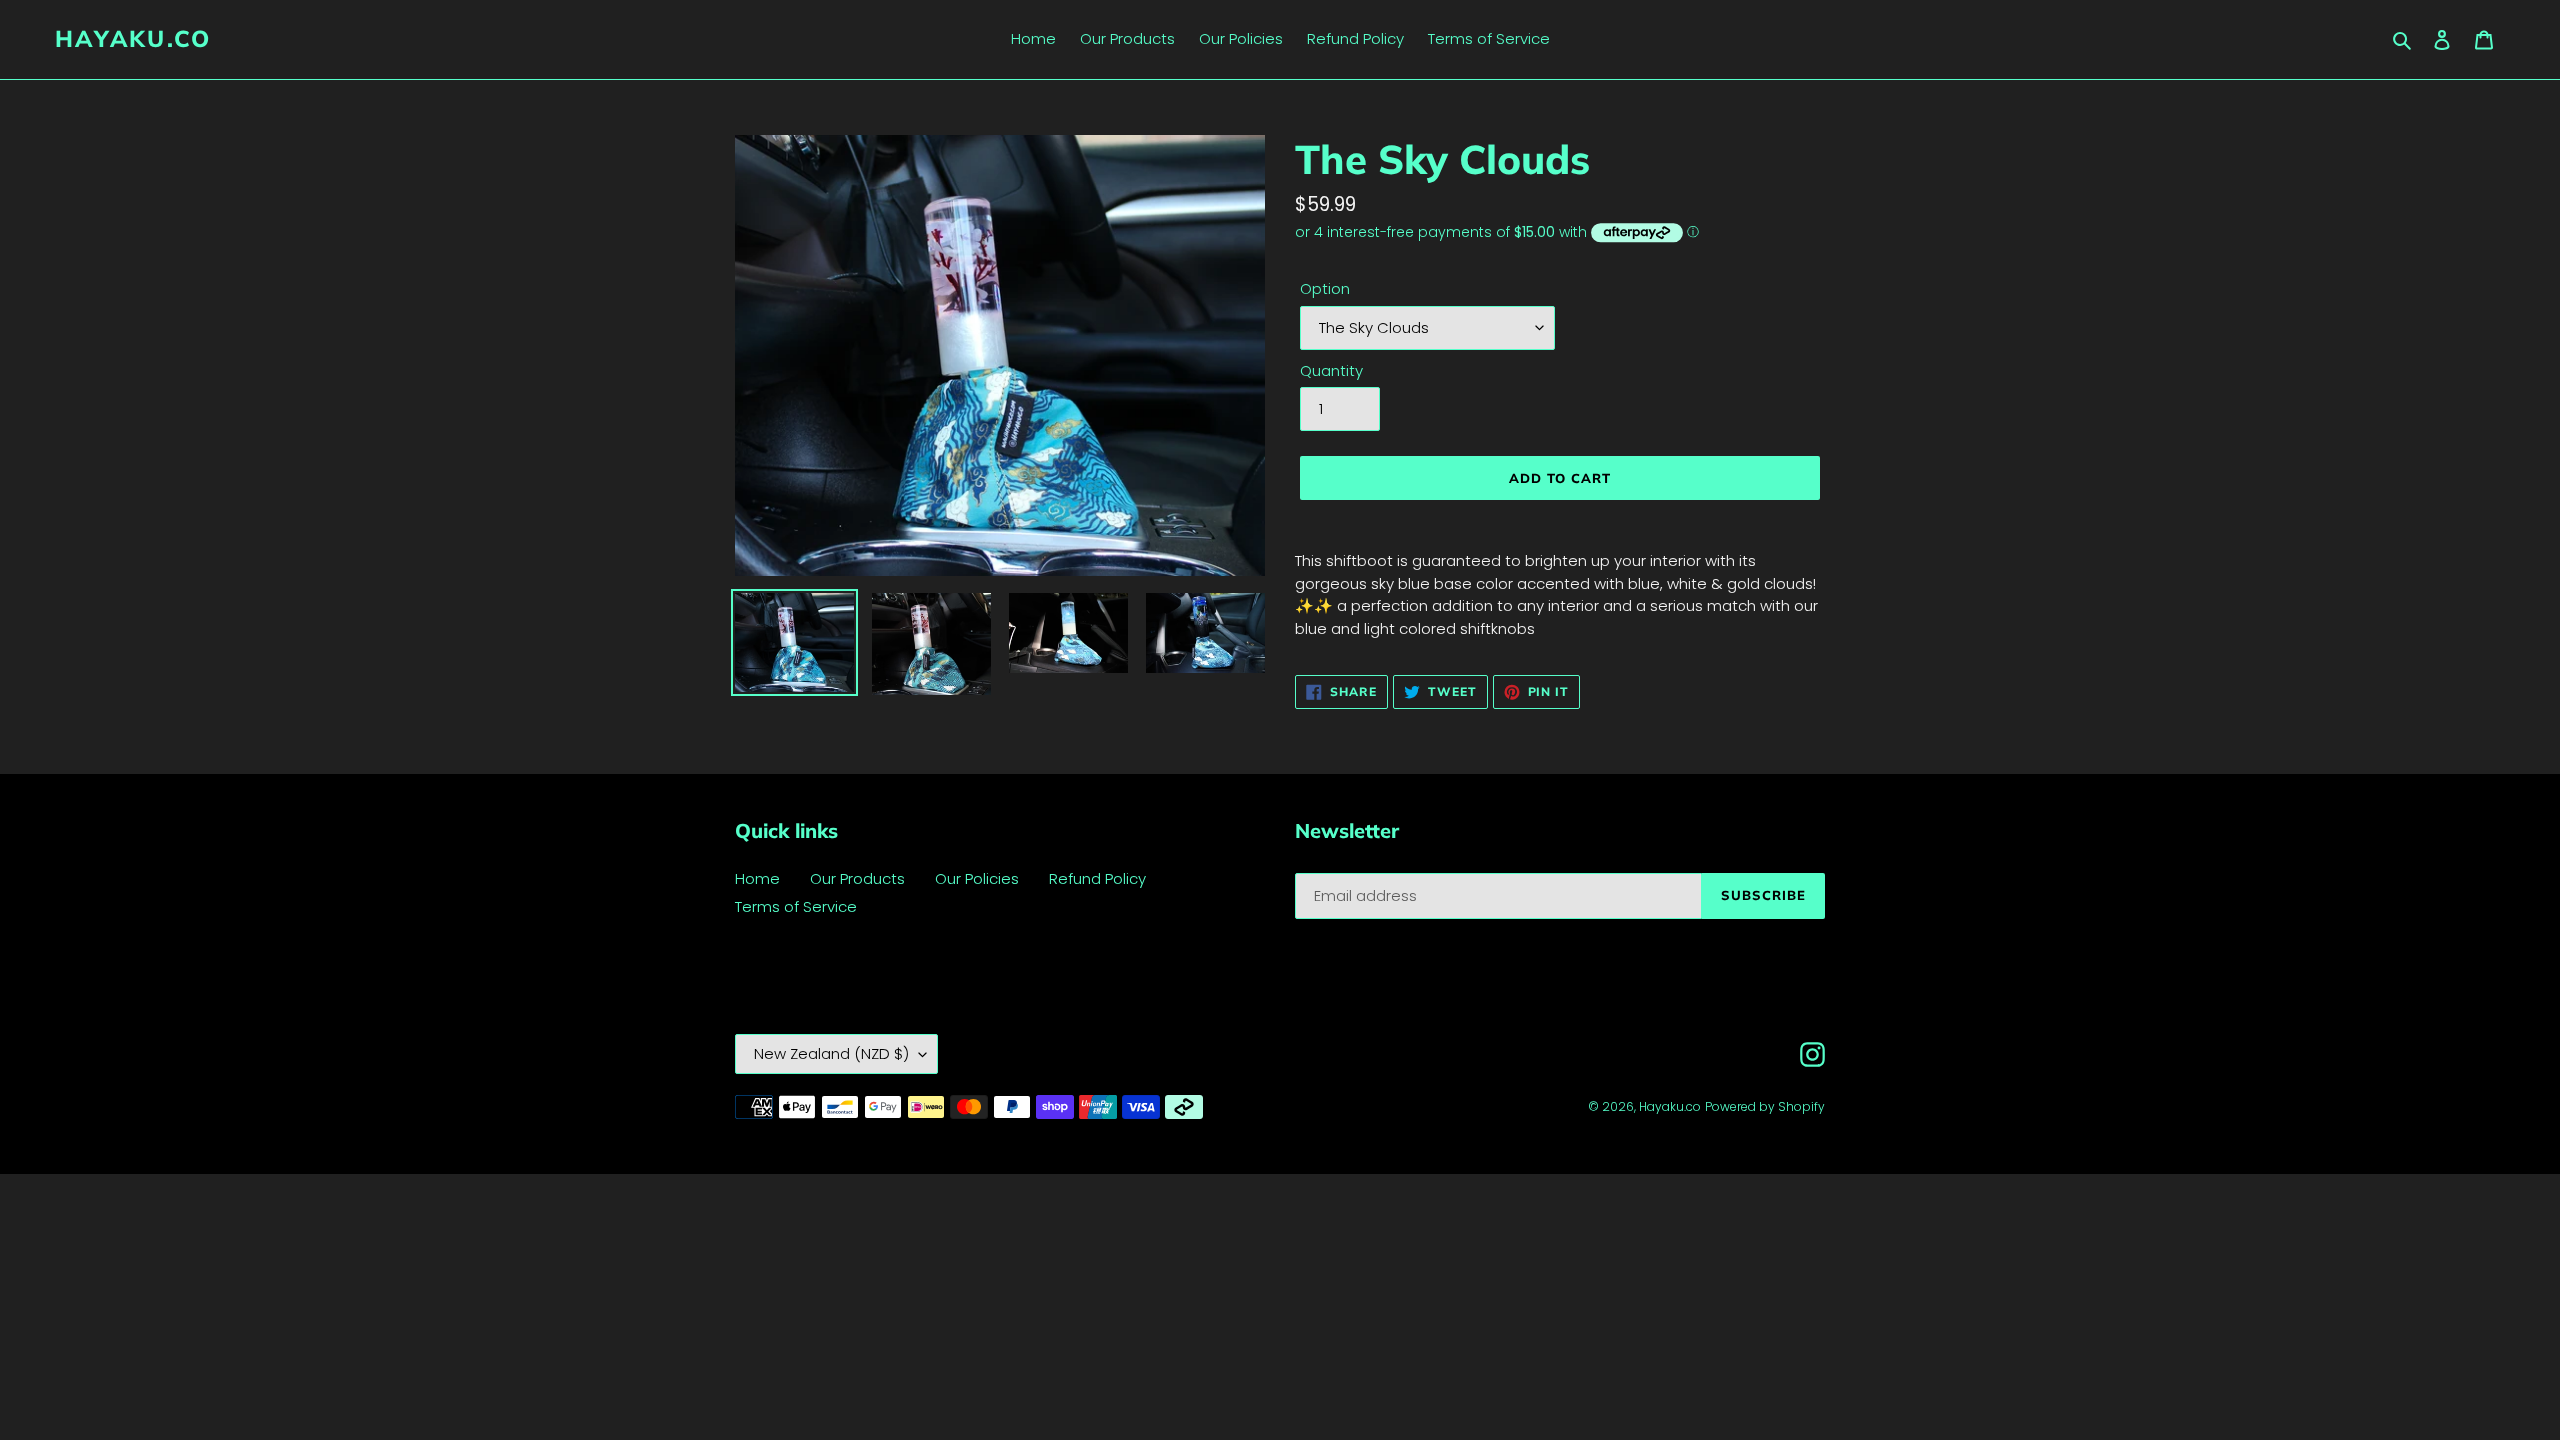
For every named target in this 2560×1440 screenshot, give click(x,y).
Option (1325, 288)
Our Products (857, 878)
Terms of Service (796, 906)
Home (757, 878)
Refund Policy (1097, 878)
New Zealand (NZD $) (831, 1053)
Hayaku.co (133, 39)
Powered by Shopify (1765, 1106)
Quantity (1331, 370)
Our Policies (977, 878)
